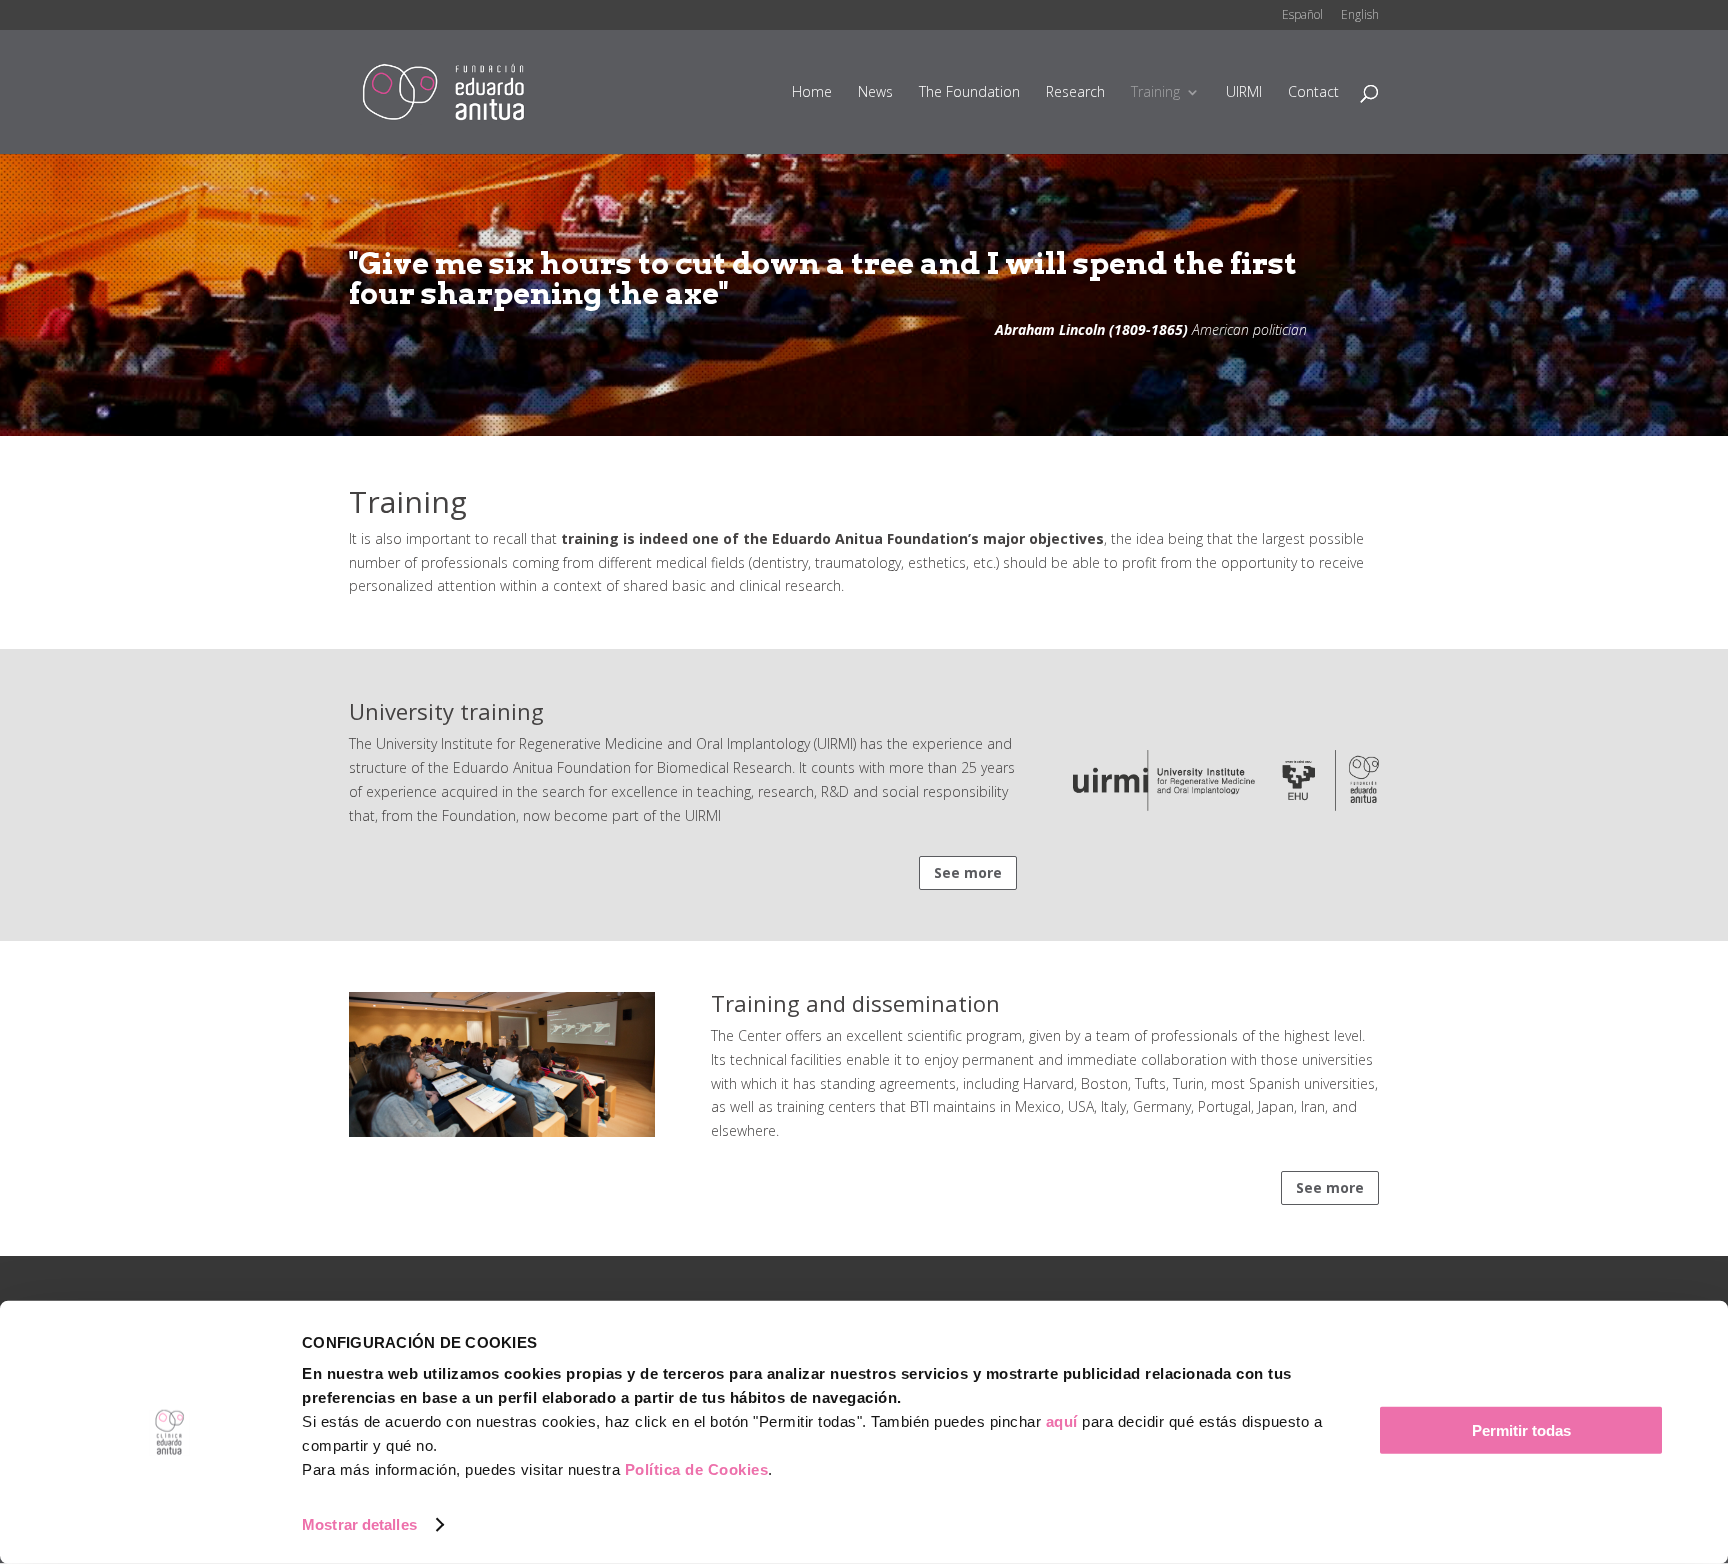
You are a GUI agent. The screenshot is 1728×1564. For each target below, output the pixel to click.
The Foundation (969, 93)
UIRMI (1244, 93)
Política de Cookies (697, 1469)
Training (1155, 93)
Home (812, 93)
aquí (1062, 1421)
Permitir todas (1521, 1430)
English (1360, 16)
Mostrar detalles (359, 1524)
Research (1075, 93)
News (875, 93)
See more (968, 872)
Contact (1313, 93)
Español (1302, 16)
